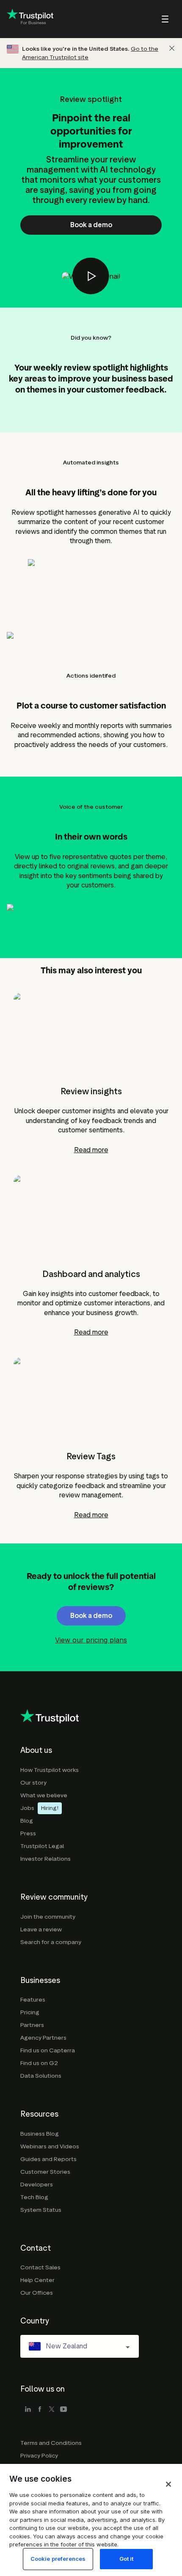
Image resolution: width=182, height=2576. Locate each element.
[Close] (172, 48)
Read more (91, 1150)
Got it (127, 2559)
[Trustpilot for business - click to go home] (30, 19)
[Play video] (91, 276)
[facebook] (40, 2410)
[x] (52, 2410)
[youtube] (63, 2410)
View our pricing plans (91, 1640)
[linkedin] (28, 2410)
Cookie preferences (58, 2559)
